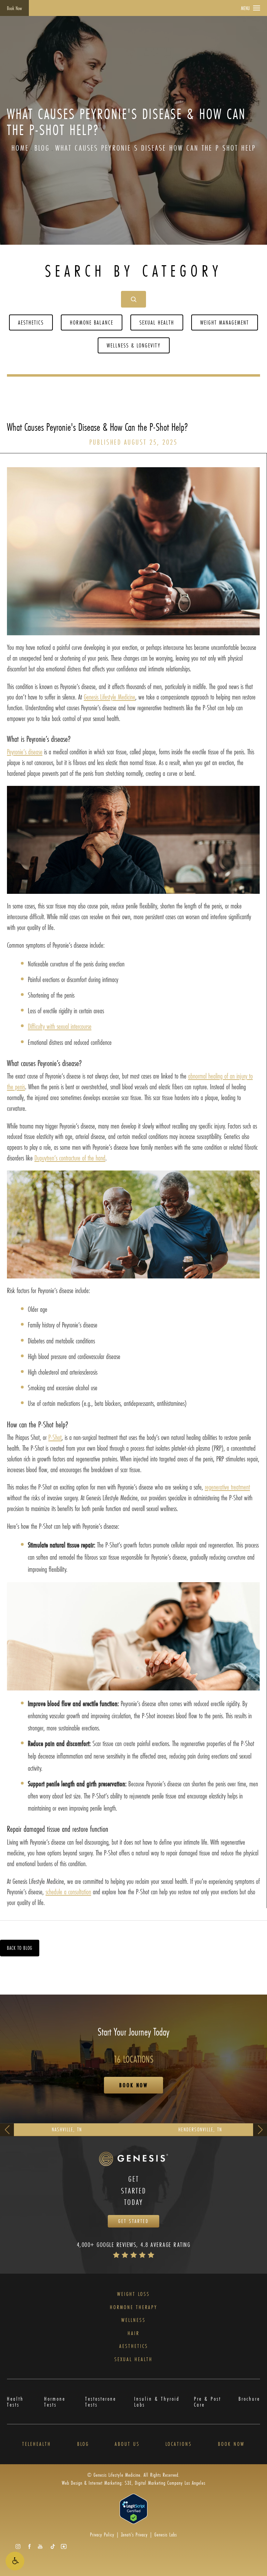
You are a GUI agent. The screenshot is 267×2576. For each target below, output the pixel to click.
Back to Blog (20, 1948)
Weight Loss (133, 2294)
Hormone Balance (92, 322)
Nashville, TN (67, 2129)
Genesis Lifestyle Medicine (110, 697)
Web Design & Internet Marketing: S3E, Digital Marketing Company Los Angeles (134, 2483)
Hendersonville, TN (200, 2129)
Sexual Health (157, 322)
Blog (42, 148)
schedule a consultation (68, 1892)
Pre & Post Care (208, 2402)
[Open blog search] (133, 299)
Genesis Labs (166, 2535)
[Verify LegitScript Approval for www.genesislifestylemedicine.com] (133, 2508)
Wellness (133, 2320)
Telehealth (37, 2444)
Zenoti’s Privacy (134, 2535)
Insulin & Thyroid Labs (157, 2402)
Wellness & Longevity (134, 345)
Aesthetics (31, 322)
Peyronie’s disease (25, 752)
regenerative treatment (227, 1487)
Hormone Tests (55, 2402)
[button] (15, 2561)
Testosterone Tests (101, 2402)
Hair (133, 2333)
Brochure (249, 2399)
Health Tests (15, 2402)
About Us (127, 2444)
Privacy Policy (102, 2535)
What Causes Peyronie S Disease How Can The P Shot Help (156, 148)
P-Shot (55, 1437)
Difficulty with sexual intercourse (60, 1026)
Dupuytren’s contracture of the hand (70, 1158)
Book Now (14, 8)
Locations (179, 2444)
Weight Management (225, 322)
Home (20, 148)
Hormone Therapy (133, 2307)
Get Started (133, 2221)
